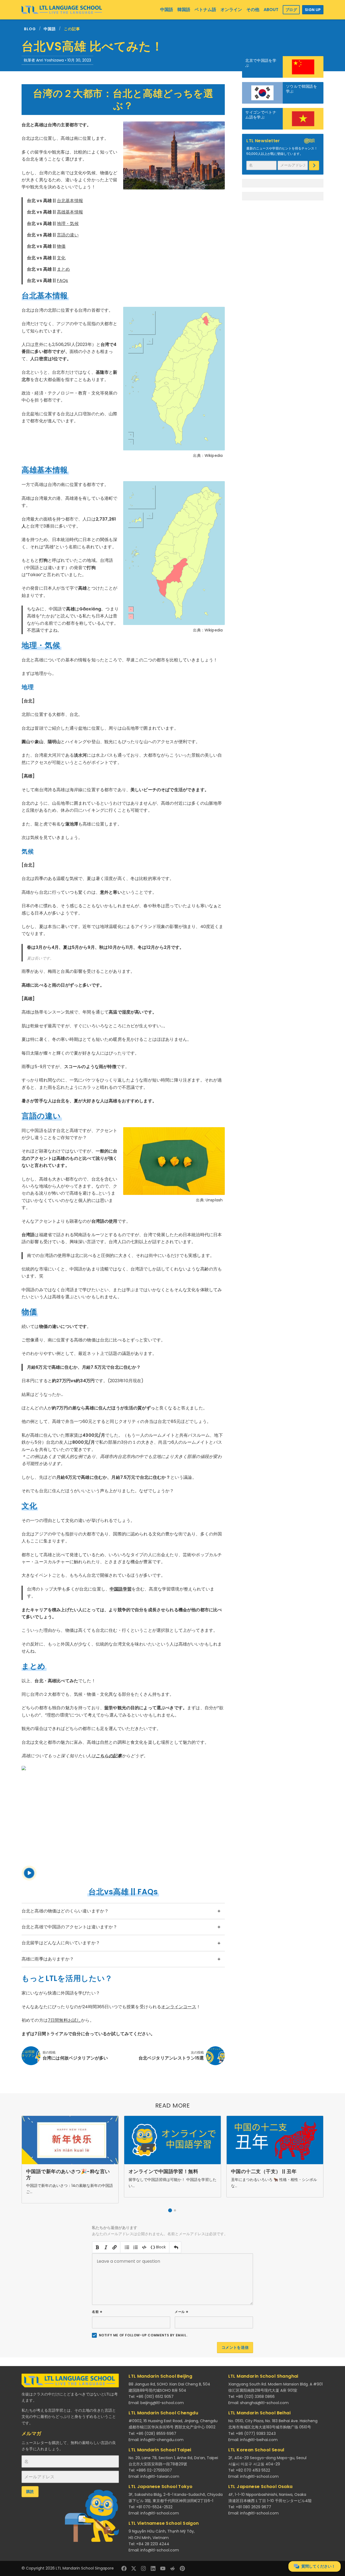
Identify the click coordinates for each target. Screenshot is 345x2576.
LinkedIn (153, 2568)
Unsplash (214, 1200)
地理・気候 (68, 224)
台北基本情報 (70, 201)
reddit (172, 2568)
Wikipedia (214, 456)
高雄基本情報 (70, 212)
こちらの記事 (109, 1756)
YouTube (163, 2568)
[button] (170, 2210)
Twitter (134, 2568)
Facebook (124, 2568)
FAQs (63, 281)
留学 (109, 1708)
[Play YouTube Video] (123, 1823)
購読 (314, 166)
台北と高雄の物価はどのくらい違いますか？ (65, 1911)
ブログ (291, 10)
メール (182, 2312)
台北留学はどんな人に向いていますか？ (61, 1943)
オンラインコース (179, 2007)
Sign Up (313, 10)
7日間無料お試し (64, 2020)
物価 (61, 246)
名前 (97, 2312)
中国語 (50, 29)
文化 (61, 258)
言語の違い (68, 235)
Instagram (143, 2568)
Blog (30, 29)
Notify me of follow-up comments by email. (143, 2335)
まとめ (63, 269)
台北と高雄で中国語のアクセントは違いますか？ (70, 1927)
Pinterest (182, 2568)
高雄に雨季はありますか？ (48, 1959)
